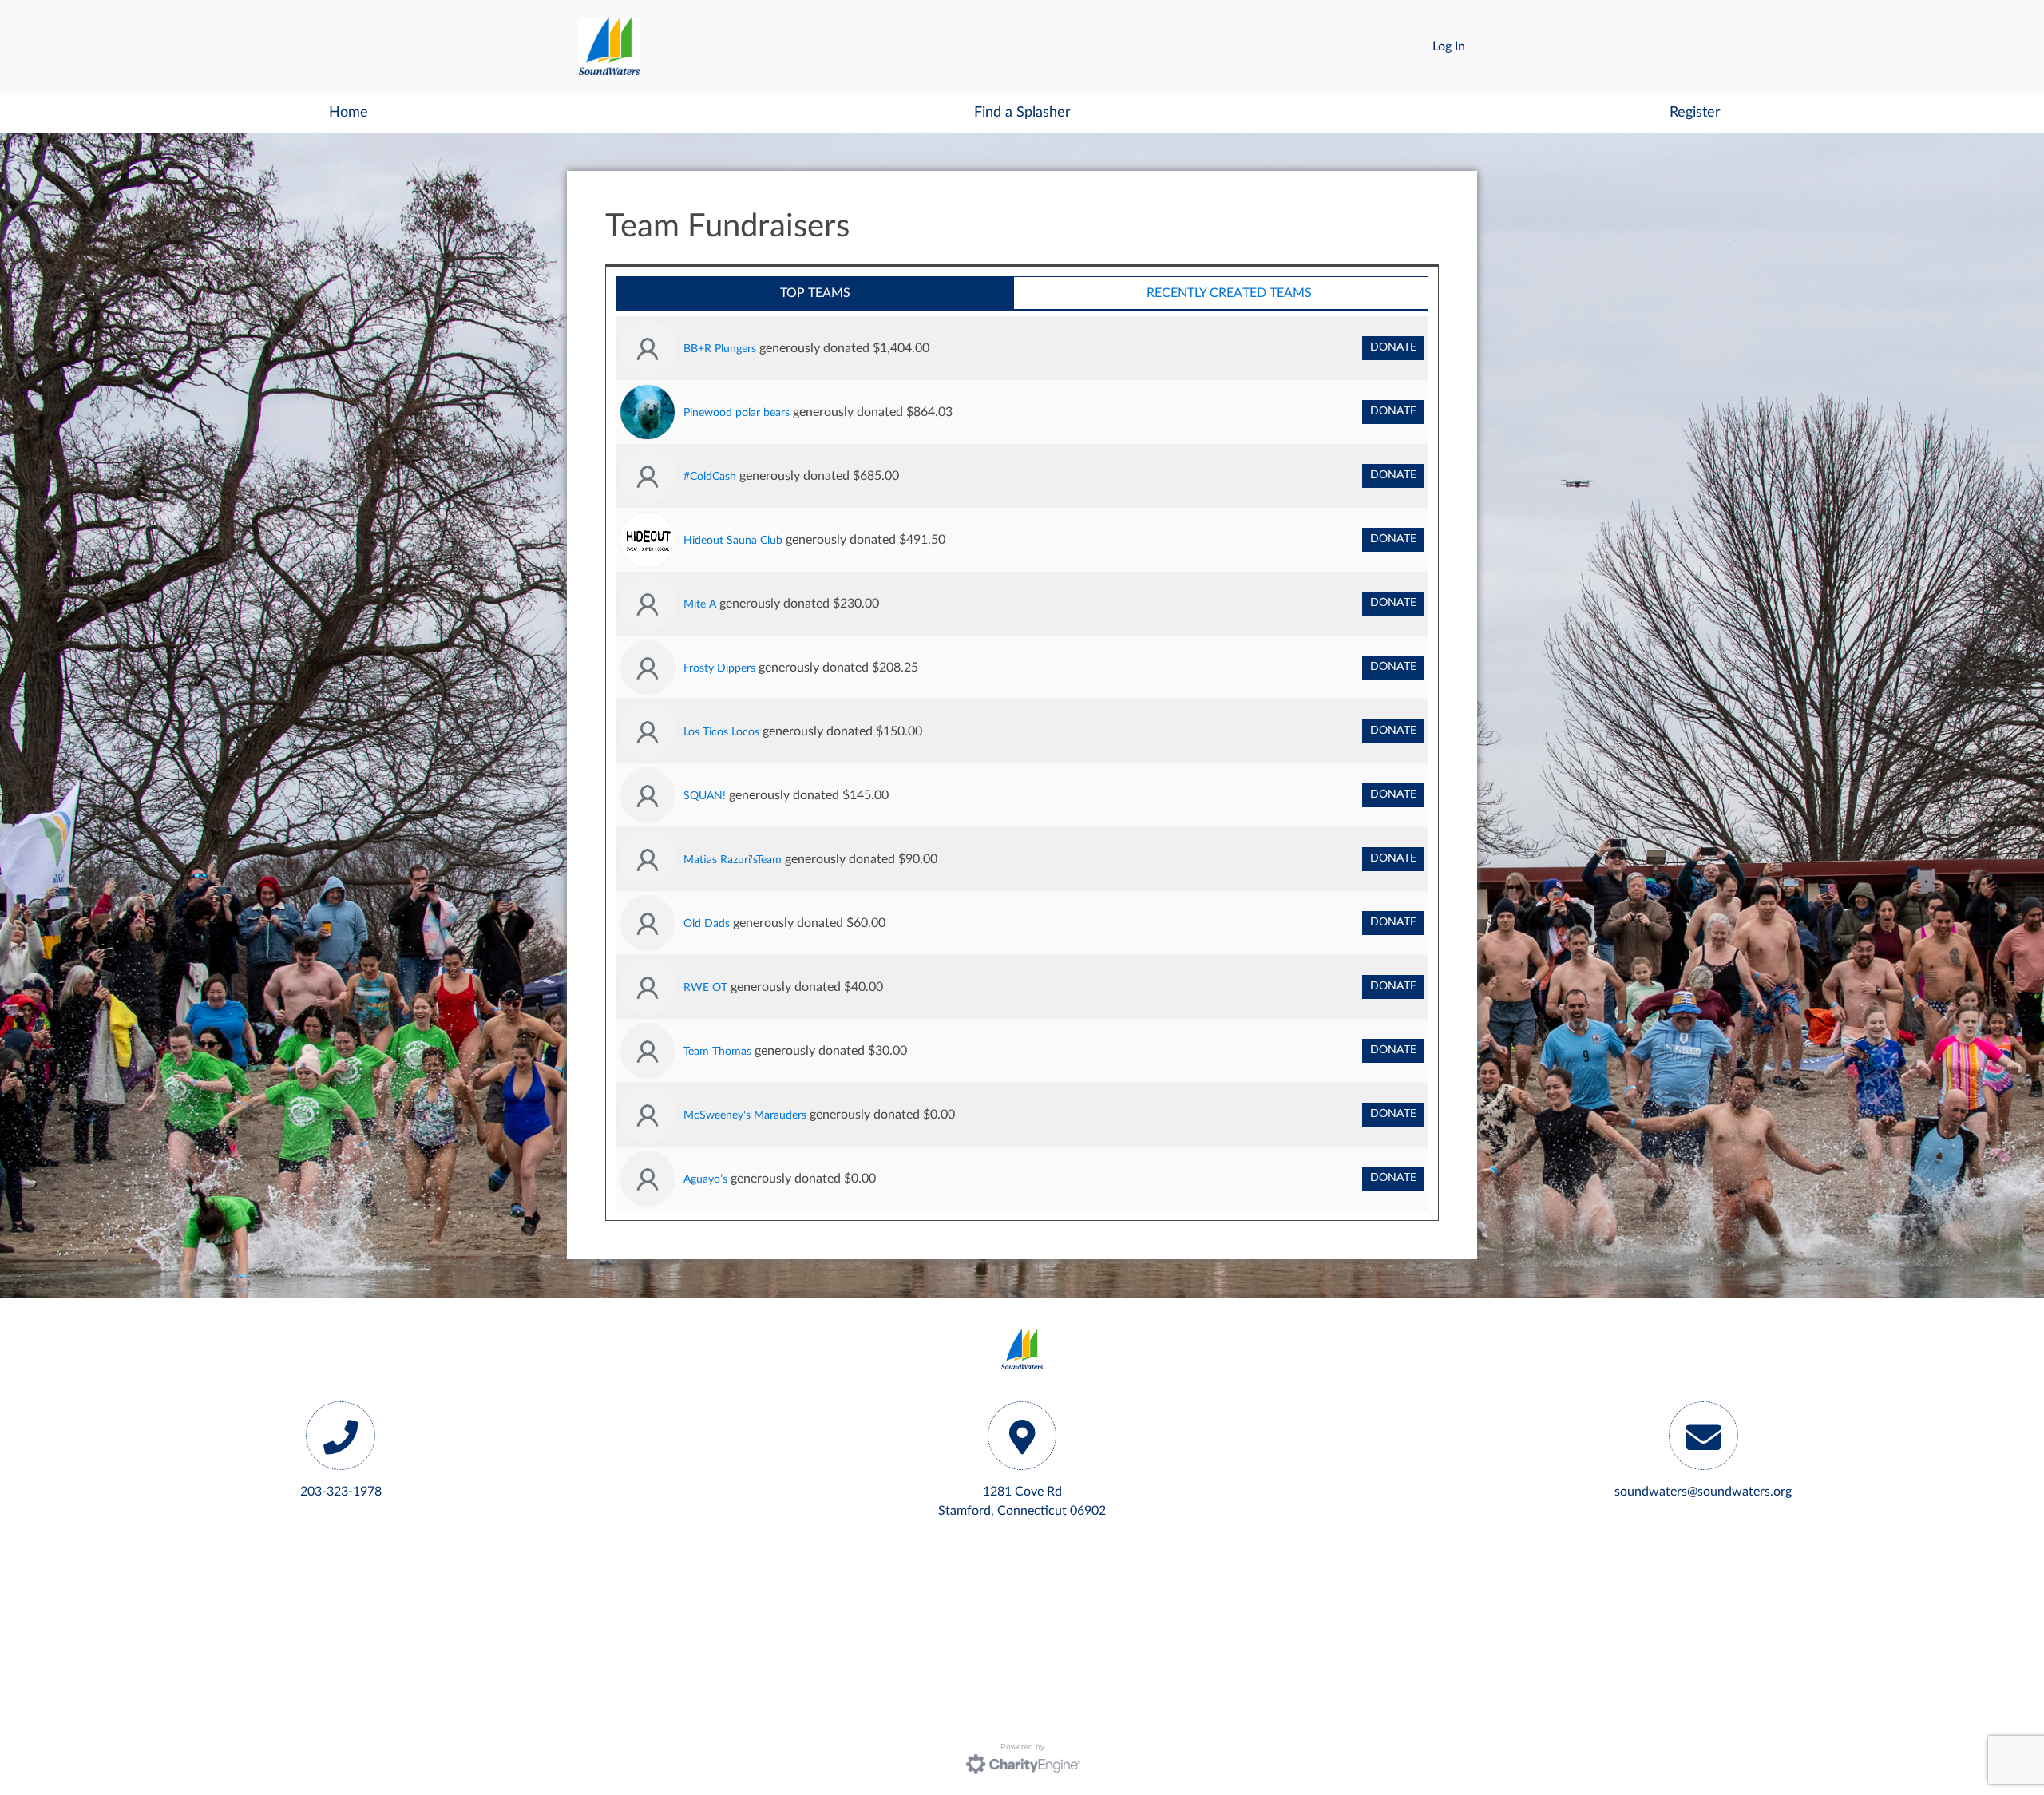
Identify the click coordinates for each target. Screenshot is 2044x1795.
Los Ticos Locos (721, 732)
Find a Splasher (1022, 112)
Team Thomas (717, 1051)
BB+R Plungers (720, 349)
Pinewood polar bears (737, 412)
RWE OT (705, 987)
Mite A (700, 604)
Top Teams (815, 293)
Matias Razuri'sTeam (733, 860)
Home (349, 112)
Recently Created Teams (1229, 293)
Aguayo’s (705, 1179)
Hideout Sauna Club (733, 540)
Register (1695, 112)
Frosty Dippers (719, 668)
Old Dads (707, 923)
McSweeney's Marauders (745, 1115)
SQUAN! (705, 796)
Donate (1393, 347)
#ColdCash (710, 476)
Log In (1449, 46)
